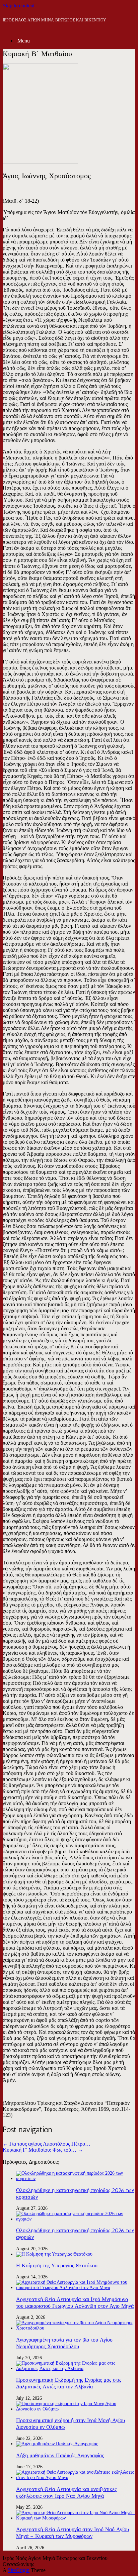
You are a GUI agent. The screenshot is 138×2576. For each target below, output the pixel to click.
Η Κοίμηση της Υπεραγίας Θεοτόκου (57, 2265)
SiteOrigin (19, 2570)
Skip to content (19, 6)
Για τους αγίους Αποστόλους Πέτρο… (47, 2144)
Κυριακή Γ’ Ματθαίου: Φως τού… (43, 2150)
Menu (24, 41)
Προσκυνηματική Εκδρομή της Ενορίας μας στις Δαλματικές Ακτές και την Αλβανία (69, 2383)
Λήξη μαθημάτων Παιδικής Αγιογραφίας (60, 2455)
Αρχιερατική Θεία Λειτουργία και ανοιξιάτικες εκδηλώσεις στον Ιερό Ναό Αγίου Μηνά (66, 2493)
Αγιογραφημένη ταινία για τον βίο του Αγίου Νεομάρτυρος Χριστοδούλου (64, 2343)
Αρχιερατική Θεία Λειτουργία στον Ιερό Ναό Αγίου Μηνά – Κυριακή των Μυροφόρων (73, 2533)
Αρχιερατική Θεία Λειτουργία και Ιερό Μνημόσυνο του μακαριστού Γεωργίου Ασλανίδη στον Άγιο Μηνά (75, 2303)
